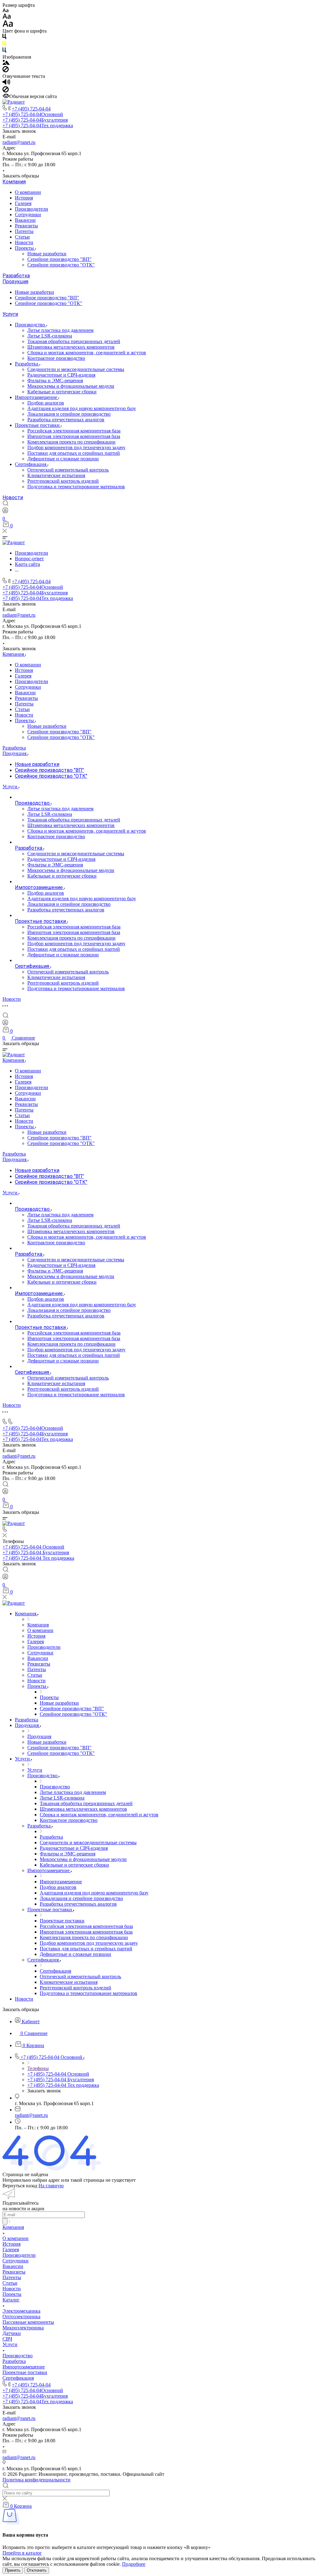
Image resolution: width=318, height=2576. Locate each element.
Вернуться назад (20, 2186)
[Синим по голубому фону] (4, 51)
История (24, 198)
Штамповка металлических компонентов (71, 347)
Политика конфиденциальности (36, 2480)
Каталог (11, 2300)
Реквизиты (26, 226)
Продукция (15, 282)
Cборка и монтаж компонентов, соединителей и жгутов (87, 353)
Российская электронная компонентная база (74, 431)
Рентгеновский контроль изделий (63, 481)
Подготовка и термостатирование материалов (76, 487)
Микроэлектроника (23, 2328)
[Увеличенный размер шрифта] (8, 25)
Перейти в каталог (22, 2553)
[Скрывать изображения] (6, 71)
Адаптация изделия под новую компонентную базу (82, 408)
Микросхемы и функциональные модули (71, 386)
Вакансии (25, 220)
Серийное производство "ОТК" (61, 265)
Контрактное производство (56, 358)
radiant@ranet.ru (19, 142)
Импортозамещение (37, 397)
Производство (31, 325)
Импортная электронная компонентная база (74, 436)
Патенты (24, 231)
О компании (28, 192)
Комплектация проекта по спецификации (71, 442)
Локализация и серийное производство (69, 414)
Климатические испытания (56, 475)
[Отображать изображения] (6, 63)
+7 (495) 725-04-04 (31, 109)
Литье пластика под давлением (60, 330)
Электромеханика (21, 2311)
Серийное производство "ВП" (59, 259)
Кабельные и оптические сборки (62, 392)
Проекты (25, 248)
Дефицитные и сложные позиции (63, 459)
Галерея (23, 203)
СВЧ (7, 2339)
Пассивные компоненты (28, 2322)
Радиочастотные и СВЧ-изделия (61, 375)
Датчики (12, 2333)
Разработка (16, 276)
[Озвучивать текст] (6, 83)
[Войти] (5, 512)
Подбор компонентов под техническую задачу (76, 447)
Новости (24, 242)
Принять (13, 2570)
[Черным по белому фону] (4, 38)
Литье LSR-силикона (50, 336)
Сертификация (31, 464)
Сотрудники (28, 215)
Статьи (22, 237)
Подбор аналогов (46, 403)
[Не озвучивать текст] (6, 91)
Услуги (10, 314)
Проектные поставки (38, 425)
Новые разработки (47, 254)
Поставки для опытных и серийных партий (74, 453)
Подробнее (134, 2564)
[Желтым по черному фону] (4, 45)
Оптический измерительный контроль (68, 470)
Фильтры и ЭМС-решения (55, 380)
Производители (32, 209)
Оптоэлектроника (21, 2317)
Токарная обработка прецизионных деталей (74, 341)
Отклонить (37, 2570)
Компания (14, 182)
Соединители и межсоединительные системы (76, 369)
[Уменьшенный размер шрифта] (5, 11)
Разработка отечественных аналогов (66, 420)
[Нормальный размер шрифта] (7, 17)
